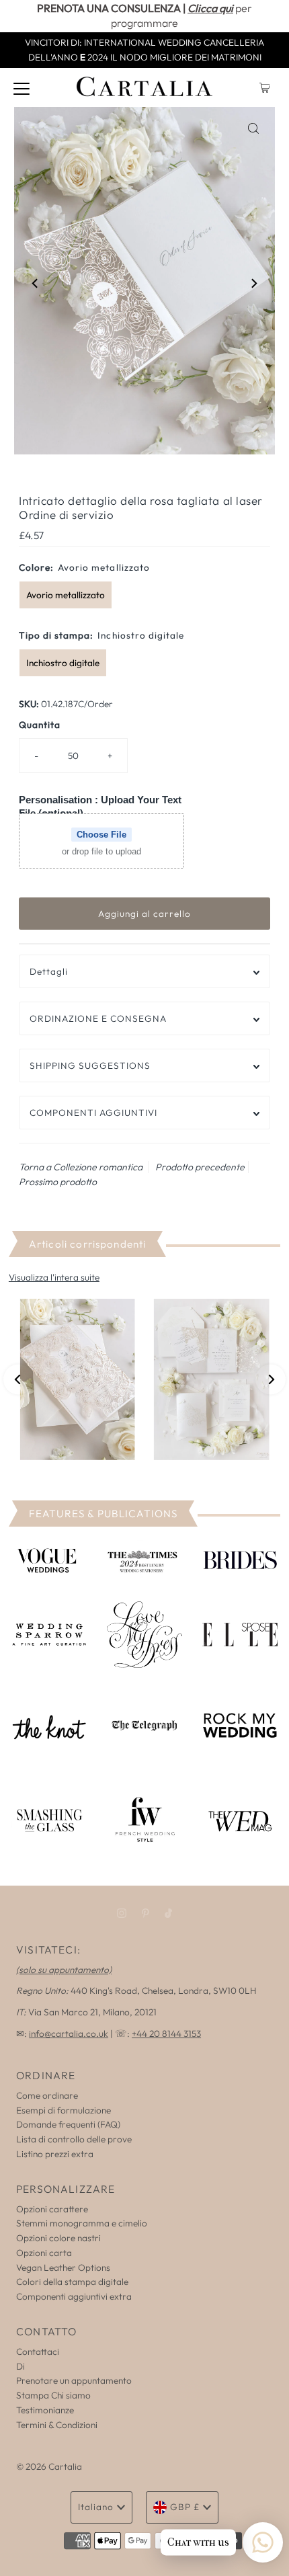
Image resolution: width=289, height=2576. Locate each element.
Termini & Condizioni (57, 2425)
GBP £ (185, 2507)
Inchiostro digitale (63, 663)
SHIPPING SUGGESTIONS (90, 1065)
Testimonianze (45, 2410)
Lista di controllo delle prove (74, 2139)
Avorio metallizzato (66, 595)
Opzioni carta (44, 2253)
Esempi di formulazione (64, 2110)
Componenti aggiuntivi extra (74, 2296)
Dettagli (49, 971)
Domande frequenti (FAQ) (68, 2124)
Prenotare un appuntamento (74, 2380)
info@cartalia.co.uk (69, 2034)
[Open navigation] (22, 87)
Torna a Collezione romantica (81, 1167)
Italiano (96, 2507)
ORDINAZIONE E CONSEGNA (98, 1018)
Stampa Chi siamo (53, 2395)
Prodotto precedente (200, 1167)
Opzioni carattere (52, 2209)
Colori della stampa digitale (72, 2282)
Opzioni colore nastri (58, 2238)
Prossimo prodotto (58, 1182)
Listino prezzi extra (55, 2154)
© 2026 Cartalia (49, 2466)
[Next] (253, 283)
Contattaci (38, 2351)
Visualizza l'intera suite (54, 1277)
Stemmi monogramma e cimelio (82, 2223)
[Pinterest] (146, 1913)
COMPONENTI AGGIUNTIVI (93, 1113)
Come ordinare (47, 2095)
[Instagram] (122, 1913)
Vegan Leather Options (63, 2267)
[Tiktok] (168, 1913)
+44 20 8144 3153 (166, 2034)
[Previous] (36, 283)
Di (20, 2366)
